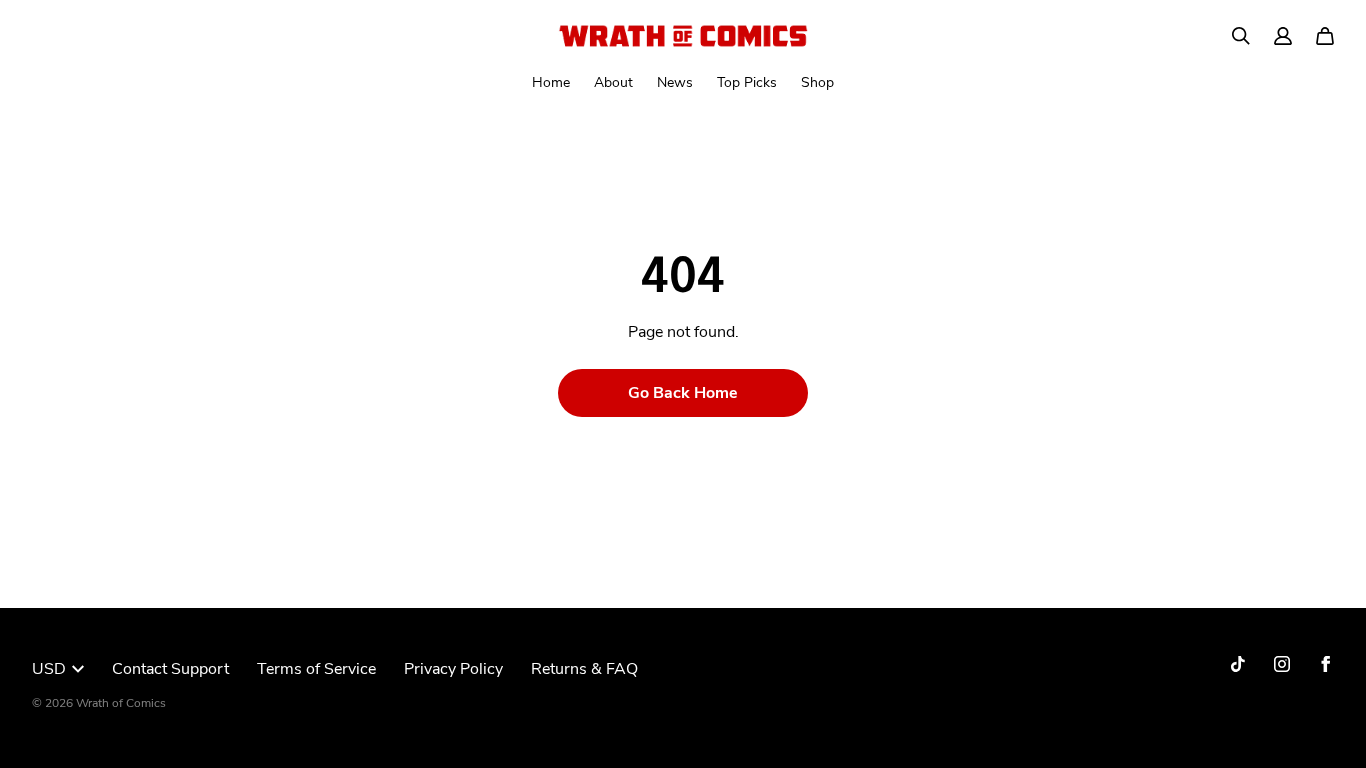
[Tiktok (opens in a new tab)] (1238, 664)
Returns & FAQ (584, 669)
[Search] (1241, 36)
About (613, 82)
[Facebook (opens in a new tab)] (1326, 664)
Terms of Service (316, 669)
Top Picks (747, 82)
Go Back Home (683, 393)
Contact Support (170, 669)
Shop (817, 82)
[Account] (1283, 36)
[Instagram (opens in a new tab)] (1282, 664)
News (675, 82)
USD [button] (49, 669)
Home (551, 82)
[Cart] (1325, 36)
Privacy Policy (453, 669)
